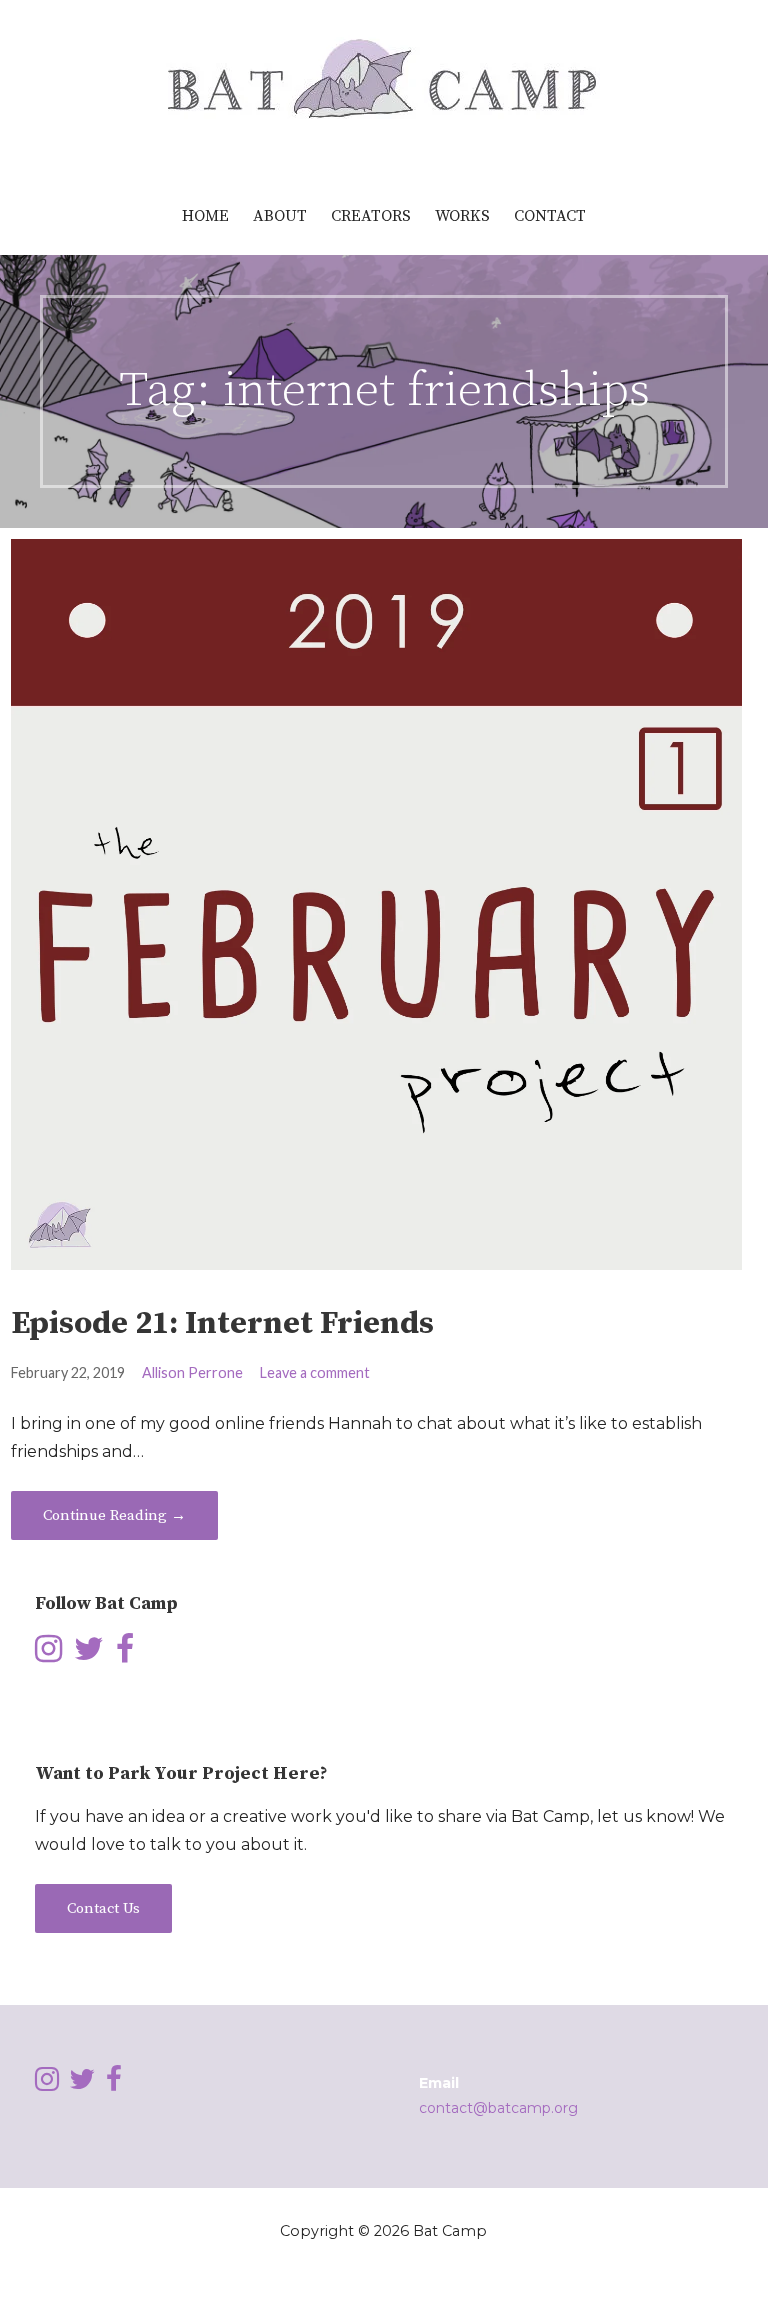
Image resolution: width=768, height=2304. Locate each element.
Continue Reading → (114, 1515)
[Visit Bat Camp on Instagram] (48, 1654)
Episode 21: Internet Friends (222, 1324)
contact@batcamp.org (498, 2108)
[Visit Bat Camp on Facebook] (125, 1654)
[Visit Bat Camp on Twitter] (89, 1654)
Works (462, 216)
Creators (371, 216)
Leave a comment (315, 1372)
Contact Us (103, 1908)
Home (205, 216)
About (280, 216)
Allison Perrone (192, 1372)
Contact (550, 216)
